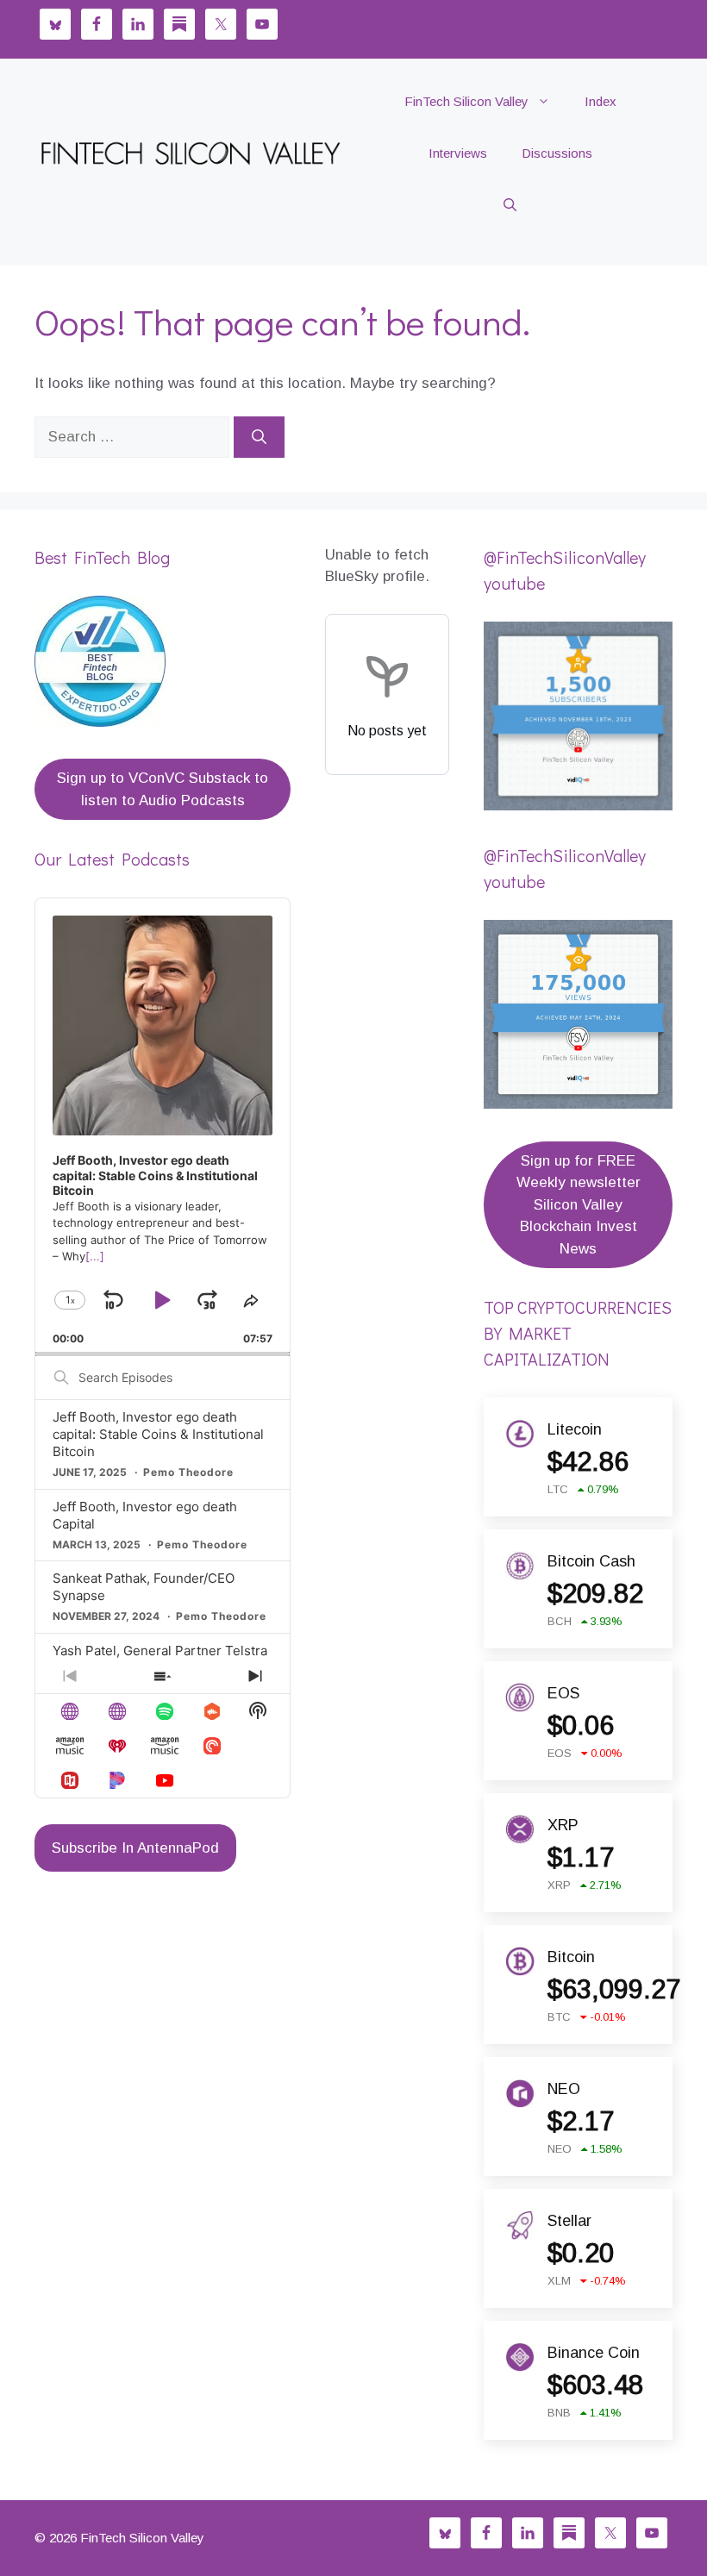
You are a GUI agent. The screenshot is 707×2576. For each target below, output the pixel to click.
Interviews (458, 153)
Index (601, 101)
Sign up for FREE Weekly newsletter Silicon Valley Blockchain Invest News (579, 1205)
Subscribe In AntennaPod (135, 1848)
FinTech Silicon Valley (466, 101)
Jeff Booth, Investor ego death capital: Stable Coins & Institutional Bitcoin (158, 1434)
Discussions (557, 153)
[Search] (259, 437)
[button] (510, 205)
